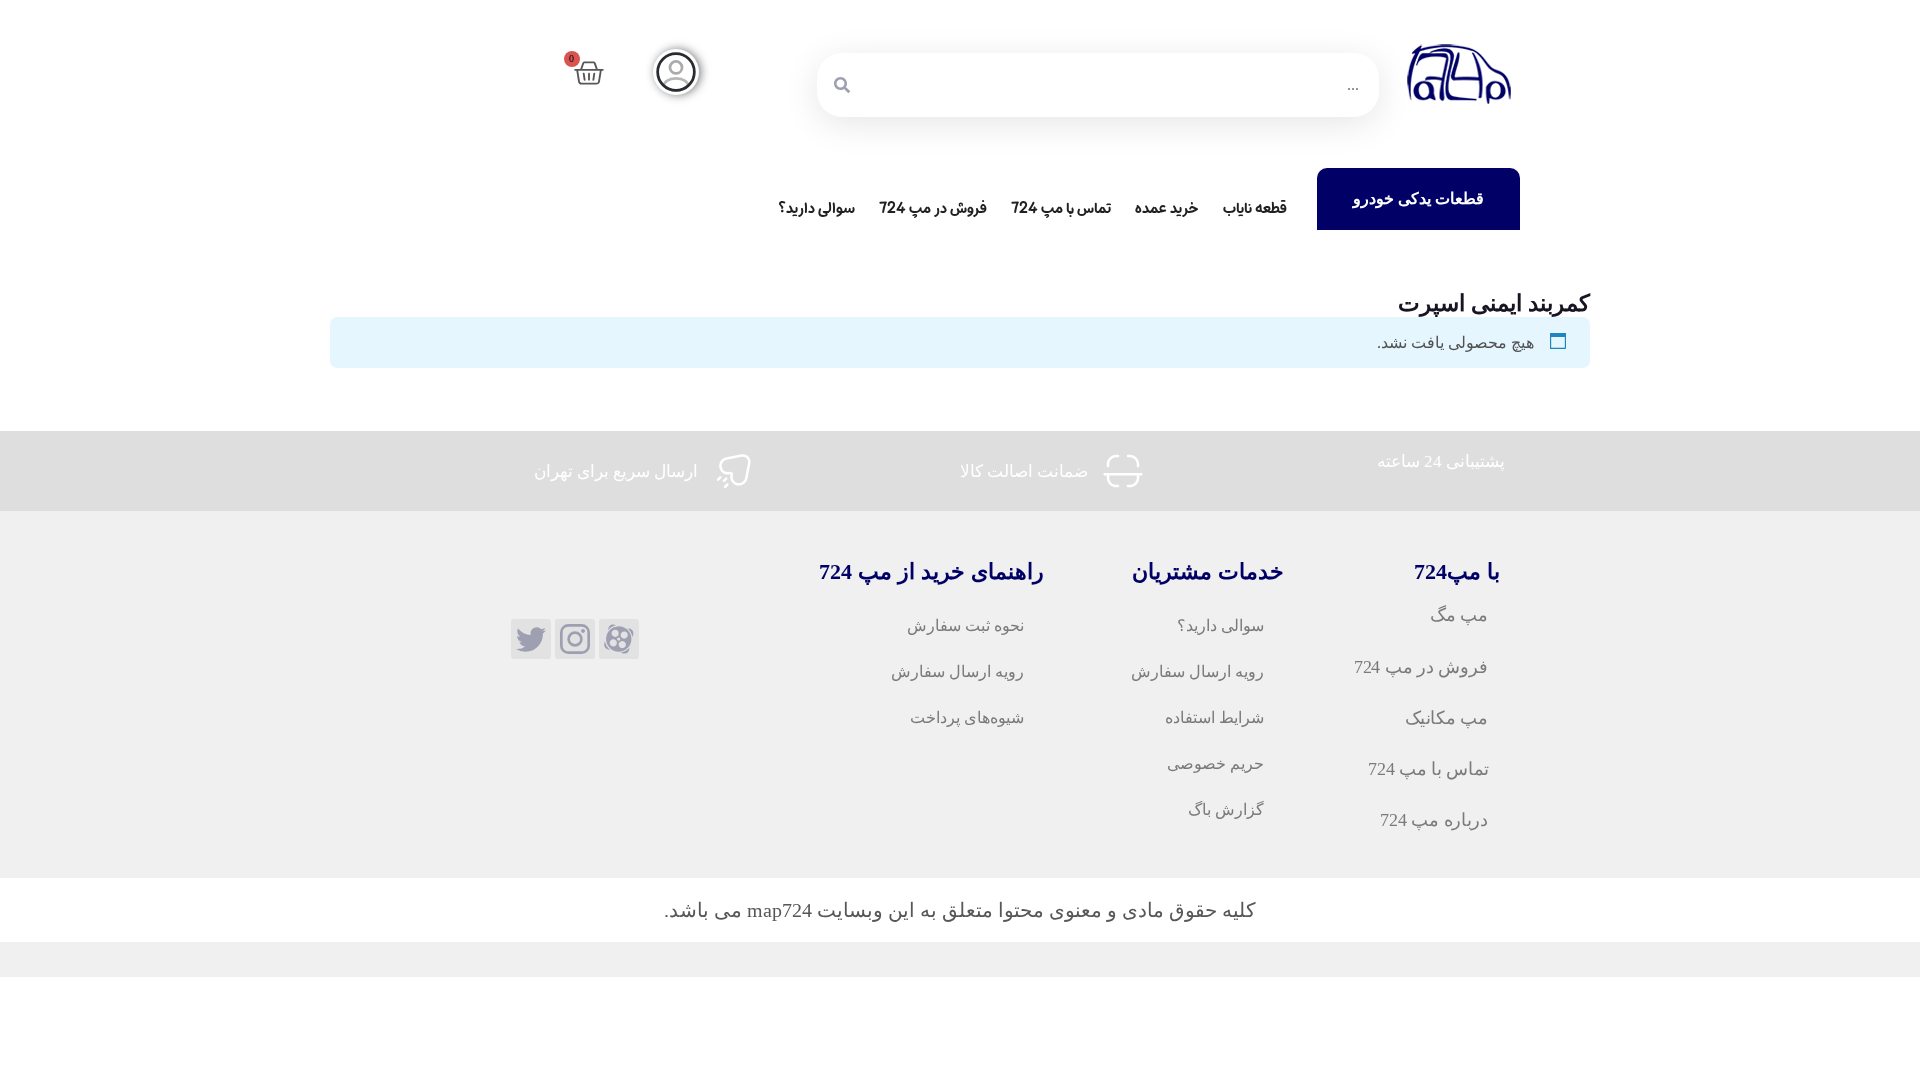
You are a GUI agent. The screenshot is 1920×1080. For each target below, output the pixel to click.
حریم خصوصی (1215, 763)
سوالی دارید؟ (816, 208)
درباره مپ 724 (1434, 819)
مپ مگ (1459, 615)
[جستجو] (842, 85)
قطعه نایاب (1255, 208)
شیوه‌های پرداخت (967, 717)
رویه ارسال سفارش (1197, 671)
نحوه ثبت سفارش (965, 625)
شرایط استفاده (1214, 717)
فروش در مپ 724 (933, 208)
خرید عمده (1167, 208)
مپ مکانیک (1445, 717)
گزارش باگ (1226, 809)
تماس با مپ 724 (1061, 208)
